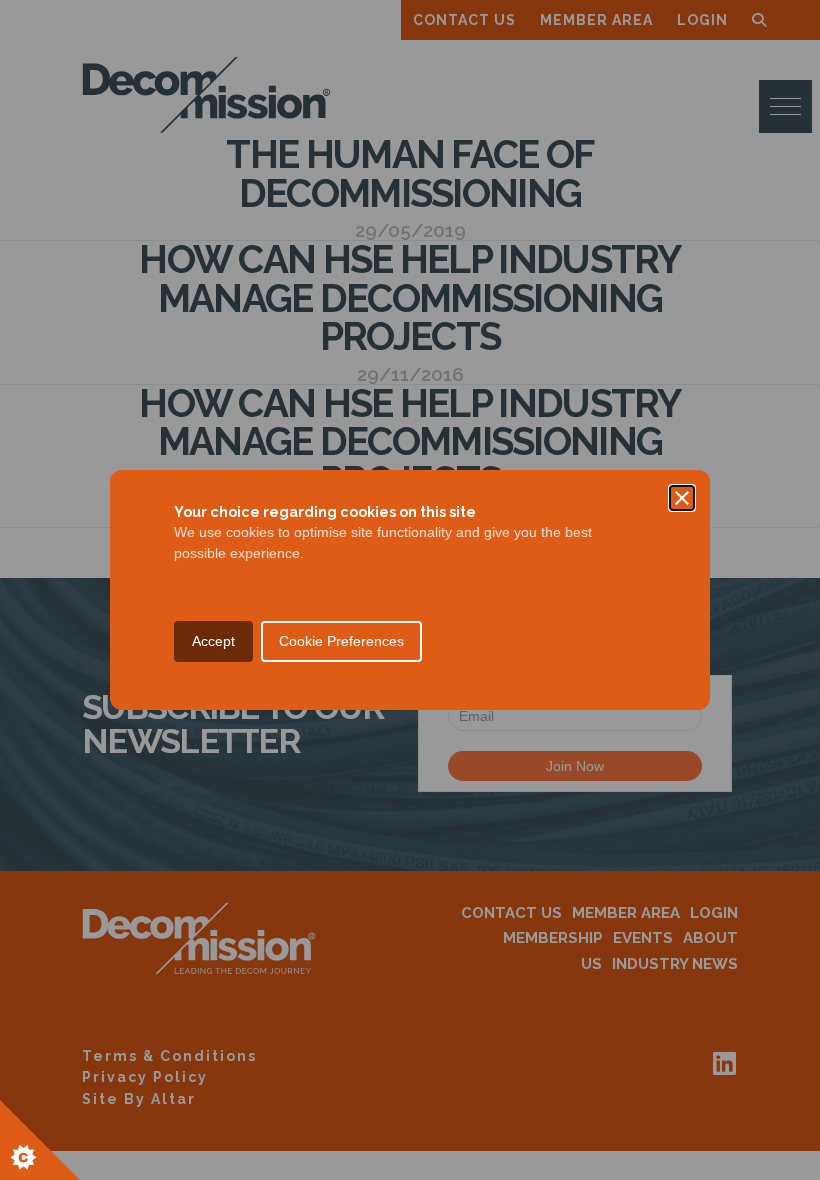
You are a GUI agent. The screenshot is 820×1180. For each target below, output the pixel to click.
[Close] (682, 498)
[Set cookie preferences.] (40, 1140)
